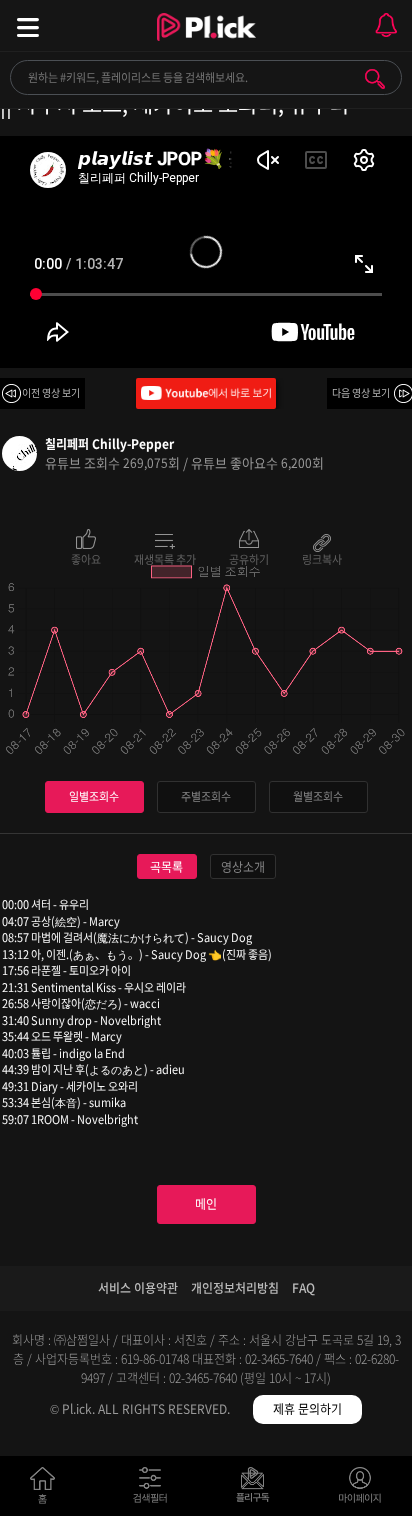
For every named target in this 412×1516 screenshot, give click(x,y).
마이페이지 (360, 1489)
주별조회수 (206, 796)
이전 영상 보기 (51, 392)
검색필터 (154, 1489)
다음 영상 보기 (361, 392)
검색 (375, 79)
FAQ (303, 1288)
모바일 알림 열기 (386, 25)
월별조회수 (318, 796)
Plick (206, 45)
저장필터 (257, 1489)
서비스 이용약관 (138, 1288)
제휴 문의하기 (307, 1409)
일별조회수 (94, 796)
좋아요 (86, 558)
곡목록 (166, 867)
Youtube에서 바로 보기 (206, 393)
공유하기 (249, 558)
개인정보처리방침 (235, 1288)
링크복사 (322, 558)
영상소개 (243, 867)
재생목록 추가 (165, 558)
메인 (206, 1204)
